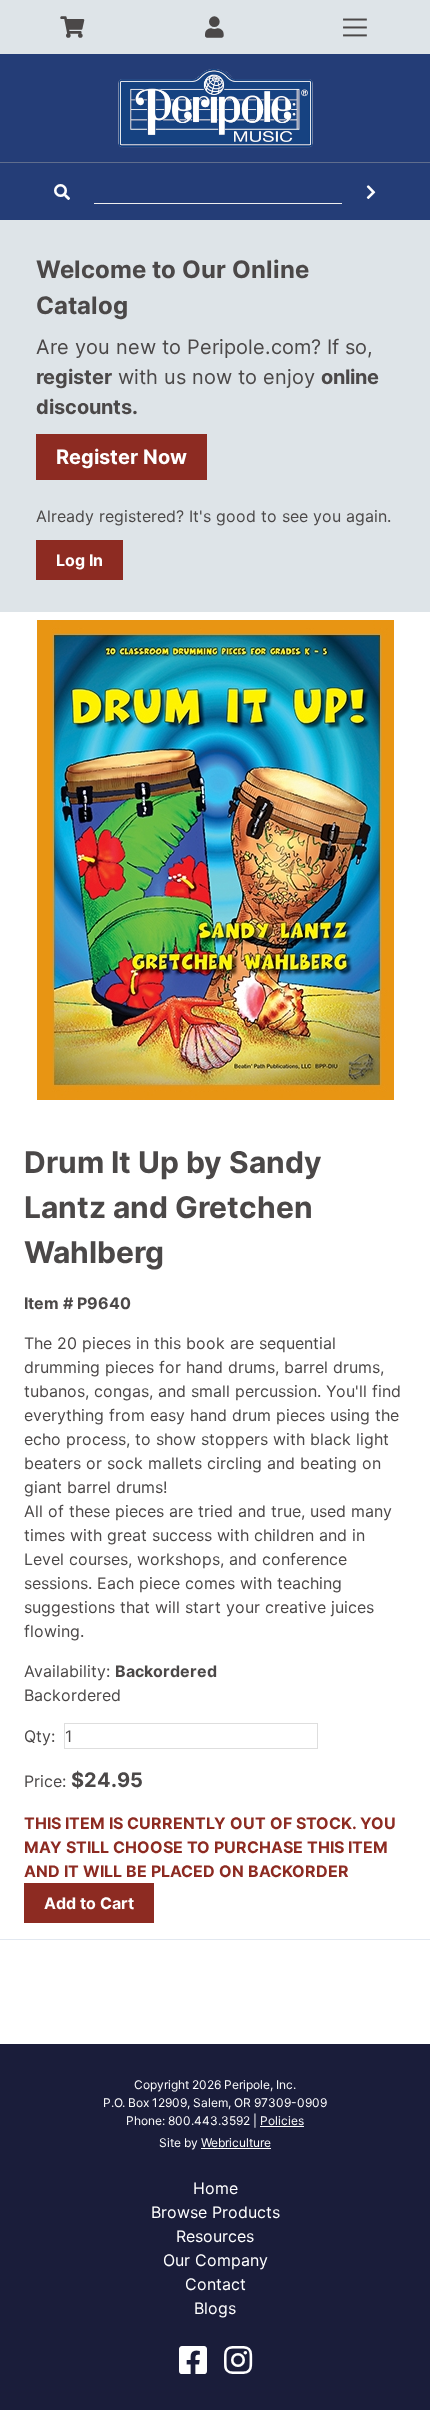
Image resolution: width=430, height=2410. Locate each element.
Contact (215, 2284)
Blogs (215, 2308)
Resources (215, 2236)
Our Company (215, 2260)
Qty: (39, 1736)
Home (215, 2188)
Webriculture (236, 2142)
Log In (79, 560)
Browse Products (215, 2212)
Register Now (121, 457)
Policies (282, 2120)
